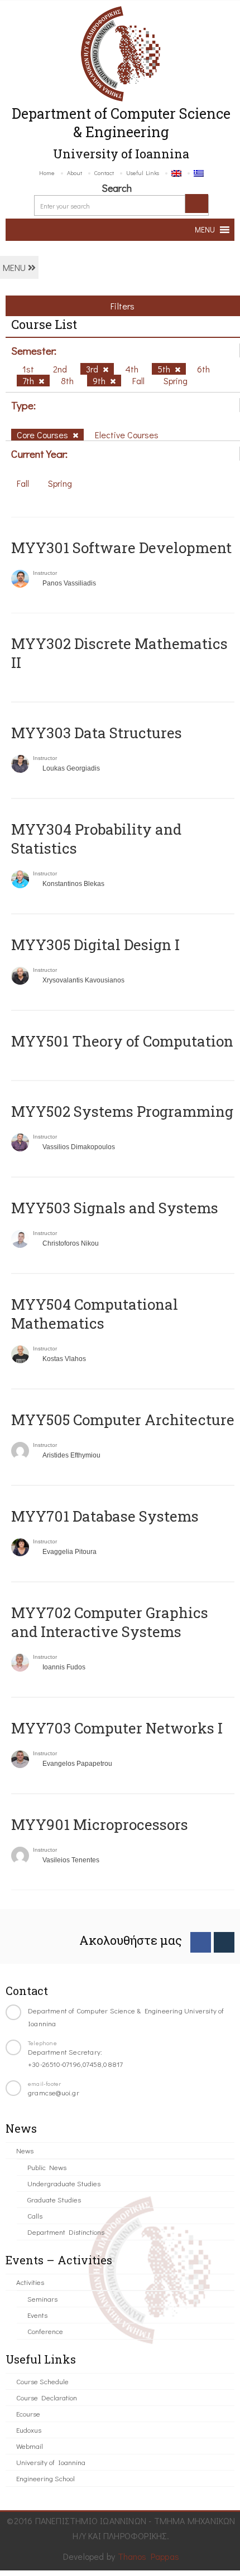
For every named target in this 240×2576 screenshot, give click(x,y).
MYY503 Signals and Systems (115, 1208)
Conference (45, 2331)
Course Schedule (42, 2381)
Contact (104, 173)
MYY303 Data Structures (97, 733)
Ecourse (28, 2413)
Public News (47, 2167)
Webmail (30, 2446)
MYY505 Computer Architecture (123, 1420)
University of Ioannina (51, 2462)
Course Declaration (47, 2397)
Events (37, 2315)
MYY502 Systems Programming (122, 1111)
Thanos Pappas (149, 2556)
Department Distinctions (66, 2232)
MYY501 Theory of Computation (122, 1041)
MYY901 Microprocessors (100, 1824)
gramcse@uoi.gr (54, 2092)
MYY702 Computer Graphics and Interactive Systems (110, 1622)
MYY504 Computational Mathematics (95, 1314)
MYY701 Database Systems (105, 1516)
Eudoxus (29, 2430)
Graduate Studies (54, 2199)
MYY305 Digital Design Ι (95, 945)
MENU (15, 267)
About (75, 173)
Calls (35, 2216)
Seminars (42, 2299)
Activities (30, 2282)
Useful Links (143, 173)
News (25, 2150)
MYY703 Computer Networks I (117, 1728)
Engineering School (45, 2478)
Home (47, 173)
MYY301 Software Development (121, 548)
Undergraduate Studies (64, 2183)
